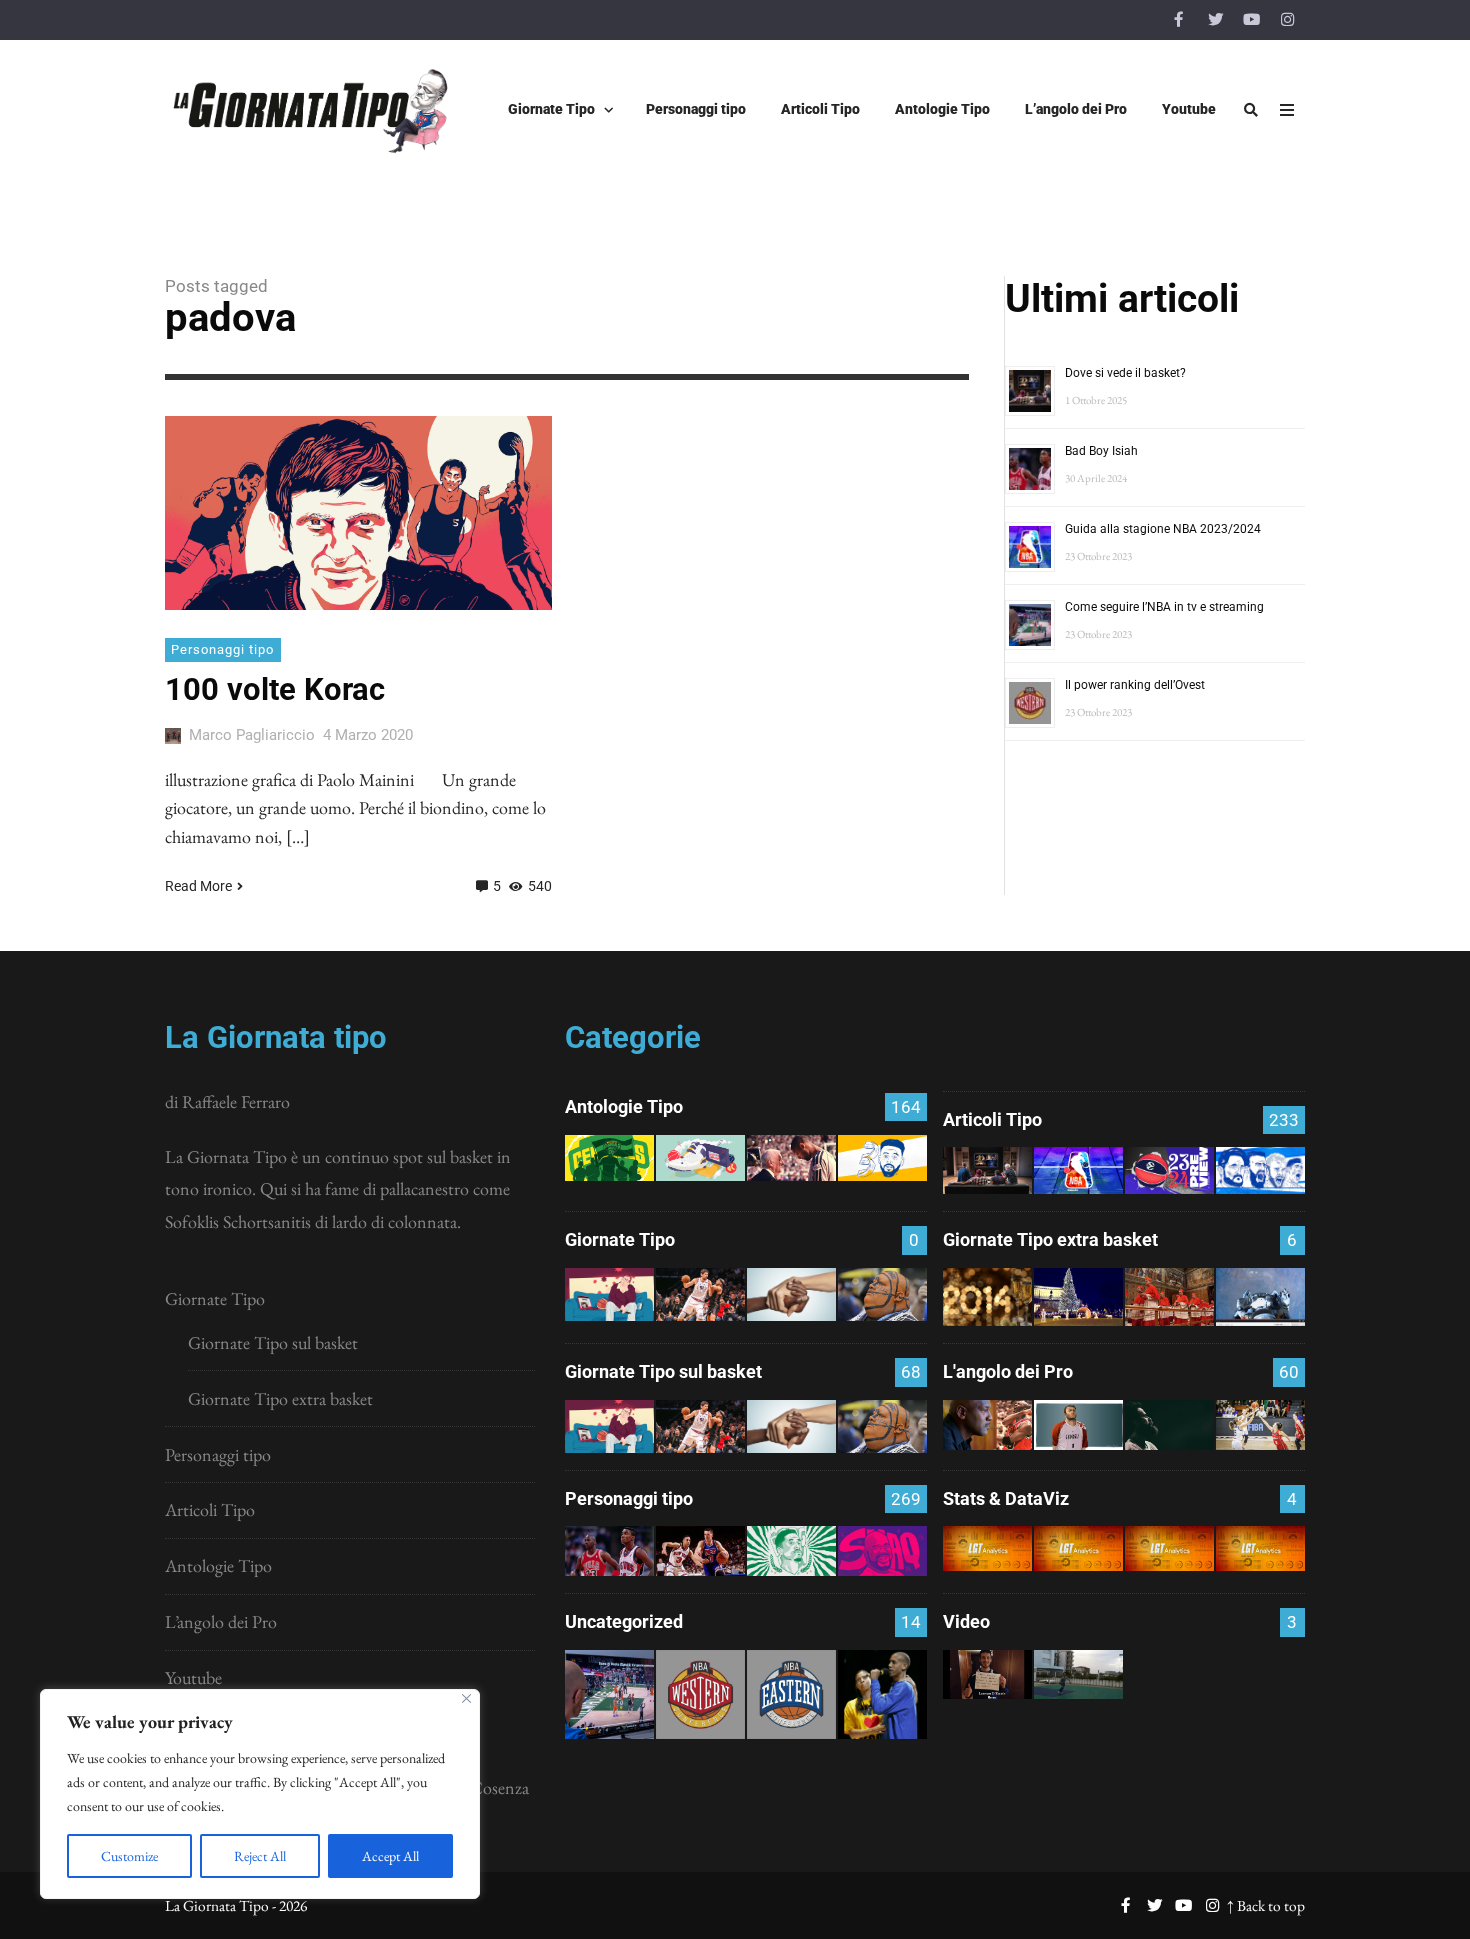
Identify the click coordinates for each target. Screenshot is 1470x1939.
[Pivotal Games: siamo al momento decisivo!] (987, 1548)
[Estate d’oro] (1260, 1425)
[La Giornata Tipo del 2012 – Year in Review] (1260, 1297)
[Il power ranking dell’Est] (791, 1694)
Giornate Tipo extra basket (280, 1398)
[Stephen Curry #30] (882, 1158)
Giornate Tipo (215, 1298)
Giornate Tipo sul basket (273, 1342)
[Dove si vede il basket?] (987, 1170)
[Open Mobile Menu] (1287, 110)
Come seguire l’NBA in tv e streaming (1164, 607)
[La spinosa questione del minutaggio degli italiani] (1078, 1548)
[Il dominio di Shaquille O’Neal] (882, 1551)
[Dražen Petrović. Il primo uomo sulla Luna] (700, 1551)
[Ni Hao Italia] (1169, 1425)
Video (966, 1621)
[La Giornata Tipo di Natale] (1078, 1297)
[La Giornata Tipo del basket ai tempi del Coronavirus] (609, 1294)
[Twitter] (1215, 20)
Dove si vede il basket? (1125, 373)
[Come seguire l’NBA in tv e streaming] (609, 1694)
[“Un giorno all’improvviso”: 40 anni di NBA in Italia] (700, 1158)
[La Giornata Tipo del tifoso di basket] (882, 1294)
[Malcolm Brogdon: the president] (791, 1551)
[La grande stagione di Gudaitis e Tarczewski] (1169, 1548)
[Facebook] (1179, 20)
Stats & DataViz (1006, 1498)
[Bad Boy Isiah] (609, 1551)
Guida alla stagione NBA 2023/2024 (1163, 529)
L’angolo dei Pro (221, 1621)
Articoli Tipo (210, 1509)
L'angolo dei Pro (1008, 1371)
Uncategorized (624, 1621)
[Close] (466, 1698)
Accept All (390, 1856)
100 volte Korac (275, 689)
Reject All (260, 1856)
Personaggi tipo (222, 649)
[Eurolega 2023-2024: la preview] (1169, 1170)
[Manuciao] (1078, 1425)
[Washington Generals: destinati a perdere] (609, 1158)
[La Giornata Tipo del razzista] (791, 1294)
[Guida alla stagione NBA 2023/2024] (1078, 1170)
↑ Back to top (1266, 1905)
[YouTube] (1251, 20)
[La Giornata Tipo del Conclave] (1169, 1297)
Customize (129, 1856)
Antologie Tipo (218, 1565)
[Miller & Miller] (882, 1694)
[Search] (1251, 110)
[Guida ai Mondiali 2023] (1260, 1170)
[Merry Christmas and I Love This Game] (987, 1674)
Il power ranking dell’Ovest (1135, 685)
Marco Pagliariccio (252, 735)
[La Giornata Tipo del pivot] (700, 1294)
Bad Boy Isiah (1101, 451)
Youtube (193, 1677)
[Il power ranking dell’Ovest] (700, 1694)
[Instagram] (1287, 20)
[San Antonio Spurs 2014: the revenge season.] (791, 1158)
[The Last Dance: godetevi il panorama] (987, 1425)
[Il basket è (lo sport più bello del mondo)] (1078, 1674)
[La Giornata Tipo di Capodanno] (987, 1297)
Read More (198, 886)
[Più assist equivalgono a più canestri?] (1260, 1548)
